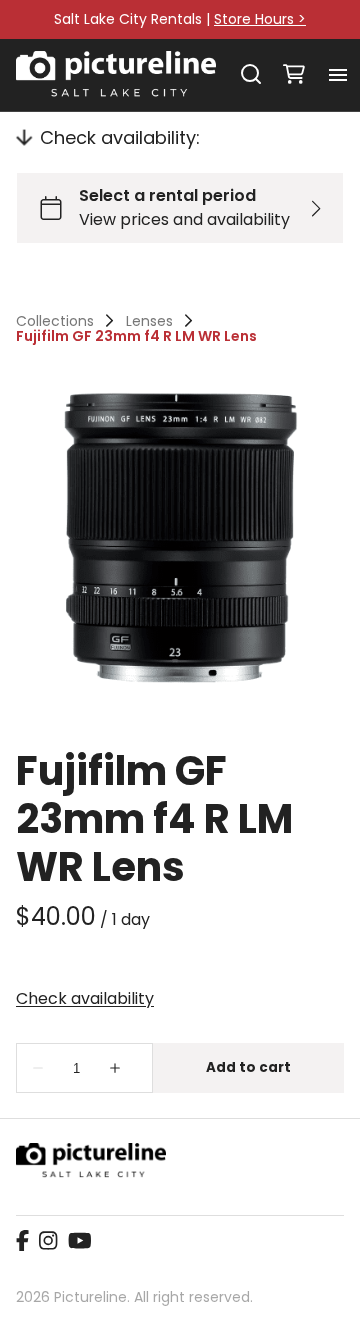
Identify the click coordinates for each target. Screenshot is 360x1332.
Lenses (149, 321)
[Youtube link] (80, 1242)
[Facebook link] (22, 1242)
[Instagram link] (48, 1242)
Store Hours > (260, 19)
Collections (55, 321)
